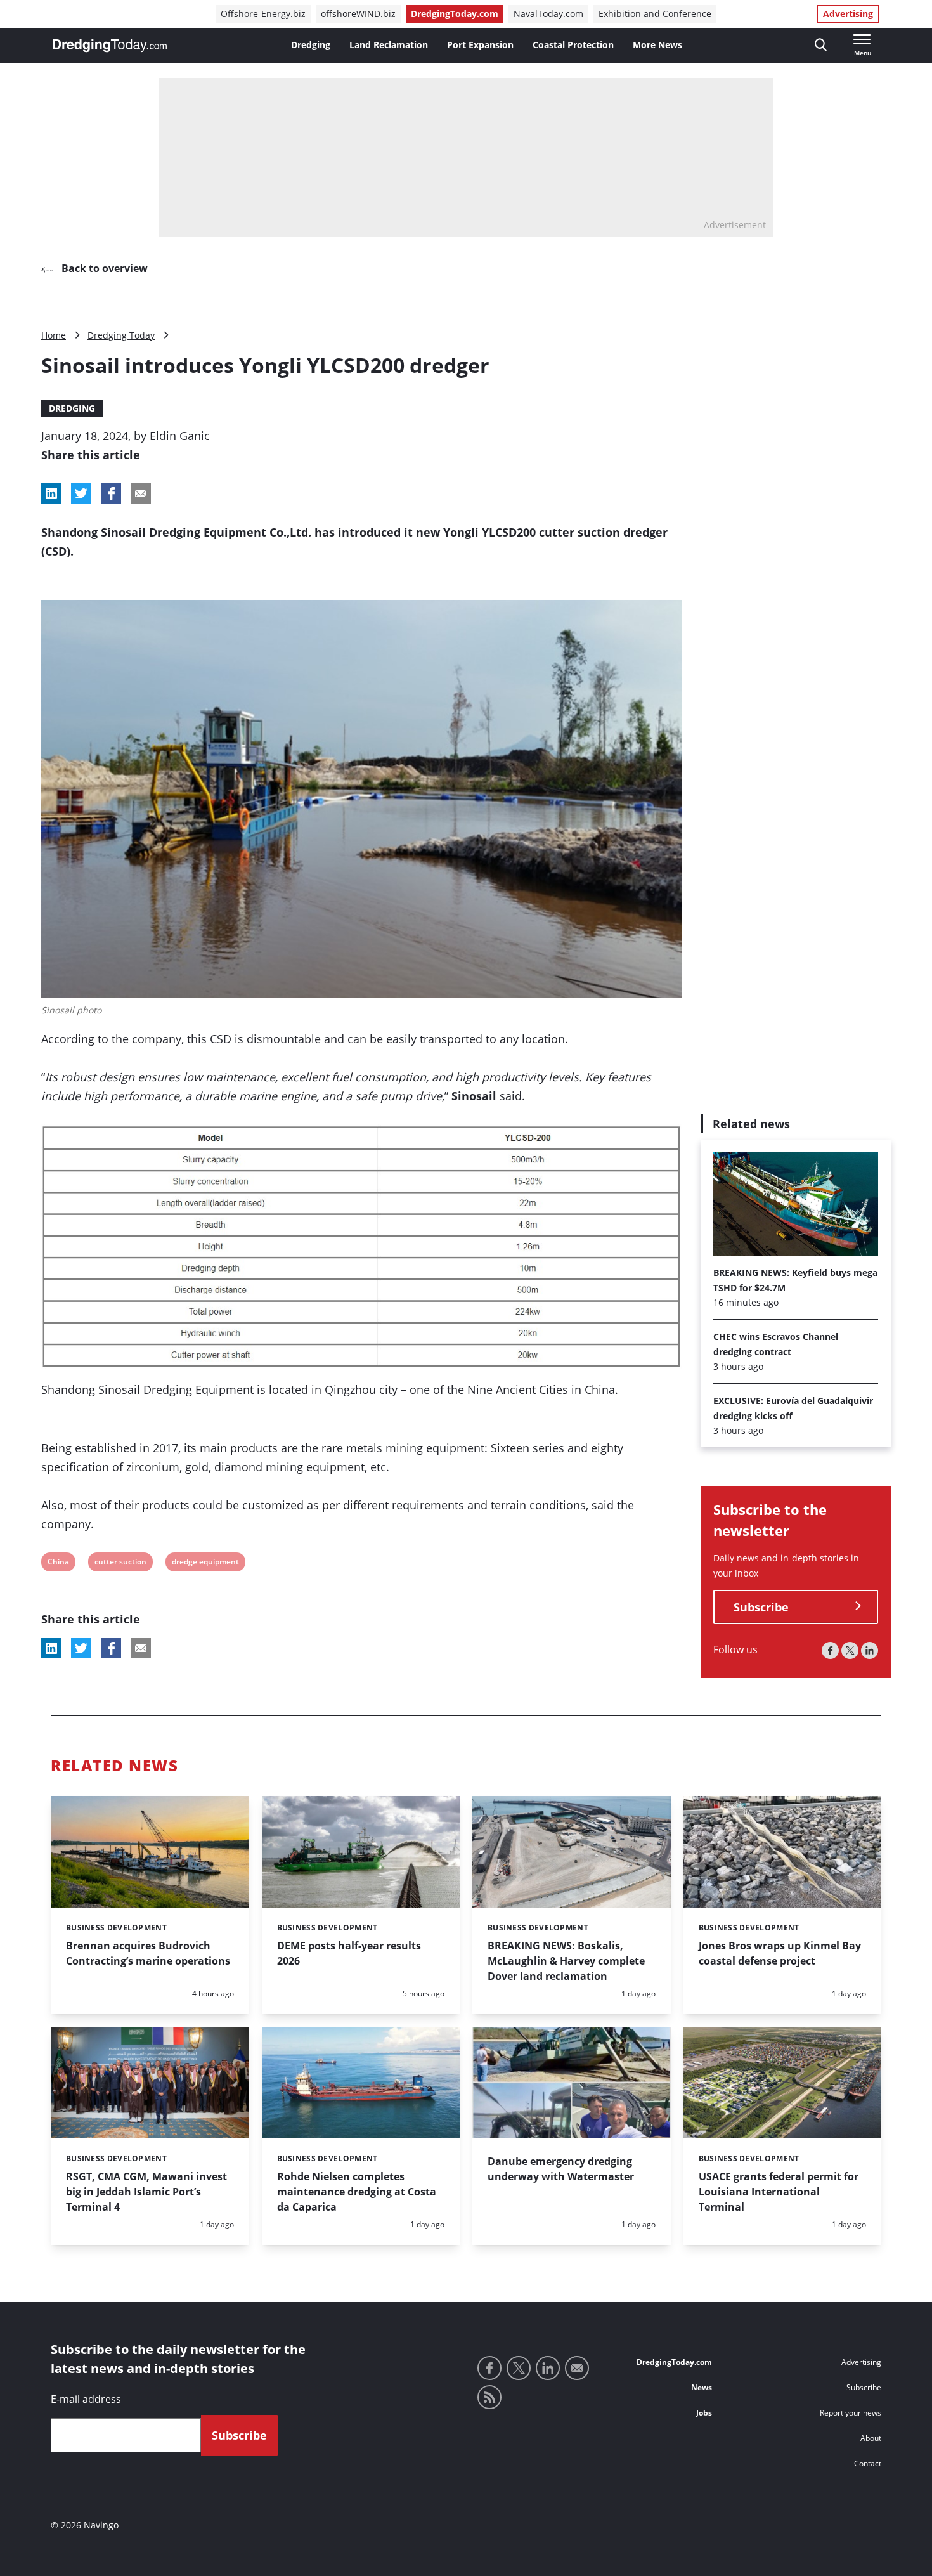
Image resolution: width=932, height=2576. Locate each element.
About (871, 2438)
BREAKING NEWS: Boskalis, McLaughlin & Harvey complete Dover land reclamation (566, 1961)
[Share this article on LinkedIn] (51, 493)
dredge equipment (205, 1564)
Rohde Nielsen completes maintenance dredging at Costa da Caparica (357, 2192)
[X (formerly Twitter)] (850, 1650)
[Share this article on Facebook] (111, 493)
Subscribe (761, 1606)
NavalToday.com (548, 14)
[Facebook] (830, 1650)
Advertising (848, 14)
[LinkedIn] (870, 1650)
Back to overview (103, 268)
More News (657, 45)
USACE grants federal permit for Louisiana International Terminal (779, 2192)
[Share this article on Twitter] (81, 493)
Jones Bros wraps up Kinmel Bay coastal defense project (780, 1953)
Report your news (851, 2413)
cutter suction (120, 1564)
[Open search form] (821, 45)
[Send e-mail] (577, 2368)
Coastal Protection (573, 45)
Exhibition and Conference (655, 14)
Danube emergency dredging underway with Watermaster (561, 2169)
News (702, 2387)
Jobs (704, 2413)
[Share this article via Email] (141, 493)
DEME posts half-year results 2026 (349, 1953)
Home (54, 335)
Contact (868, 2463)
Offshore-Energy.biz (263, 14)
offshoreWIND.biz (358, 14)
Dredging (311, 45)
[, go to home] (110, 46)
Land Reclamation (389, 45)
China (58, 1564)
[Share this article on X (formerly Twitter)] (81, 1648)
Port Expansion (480, 45)
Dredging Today (121, 335)
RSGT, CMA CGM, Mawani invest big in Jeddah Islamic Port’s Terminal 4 (146, 2192)
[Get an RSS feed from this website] (489, 2397)
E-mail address (86, 2399)
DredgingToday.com (455, 14)
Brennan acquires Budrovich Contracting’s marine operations (148, 1953)
